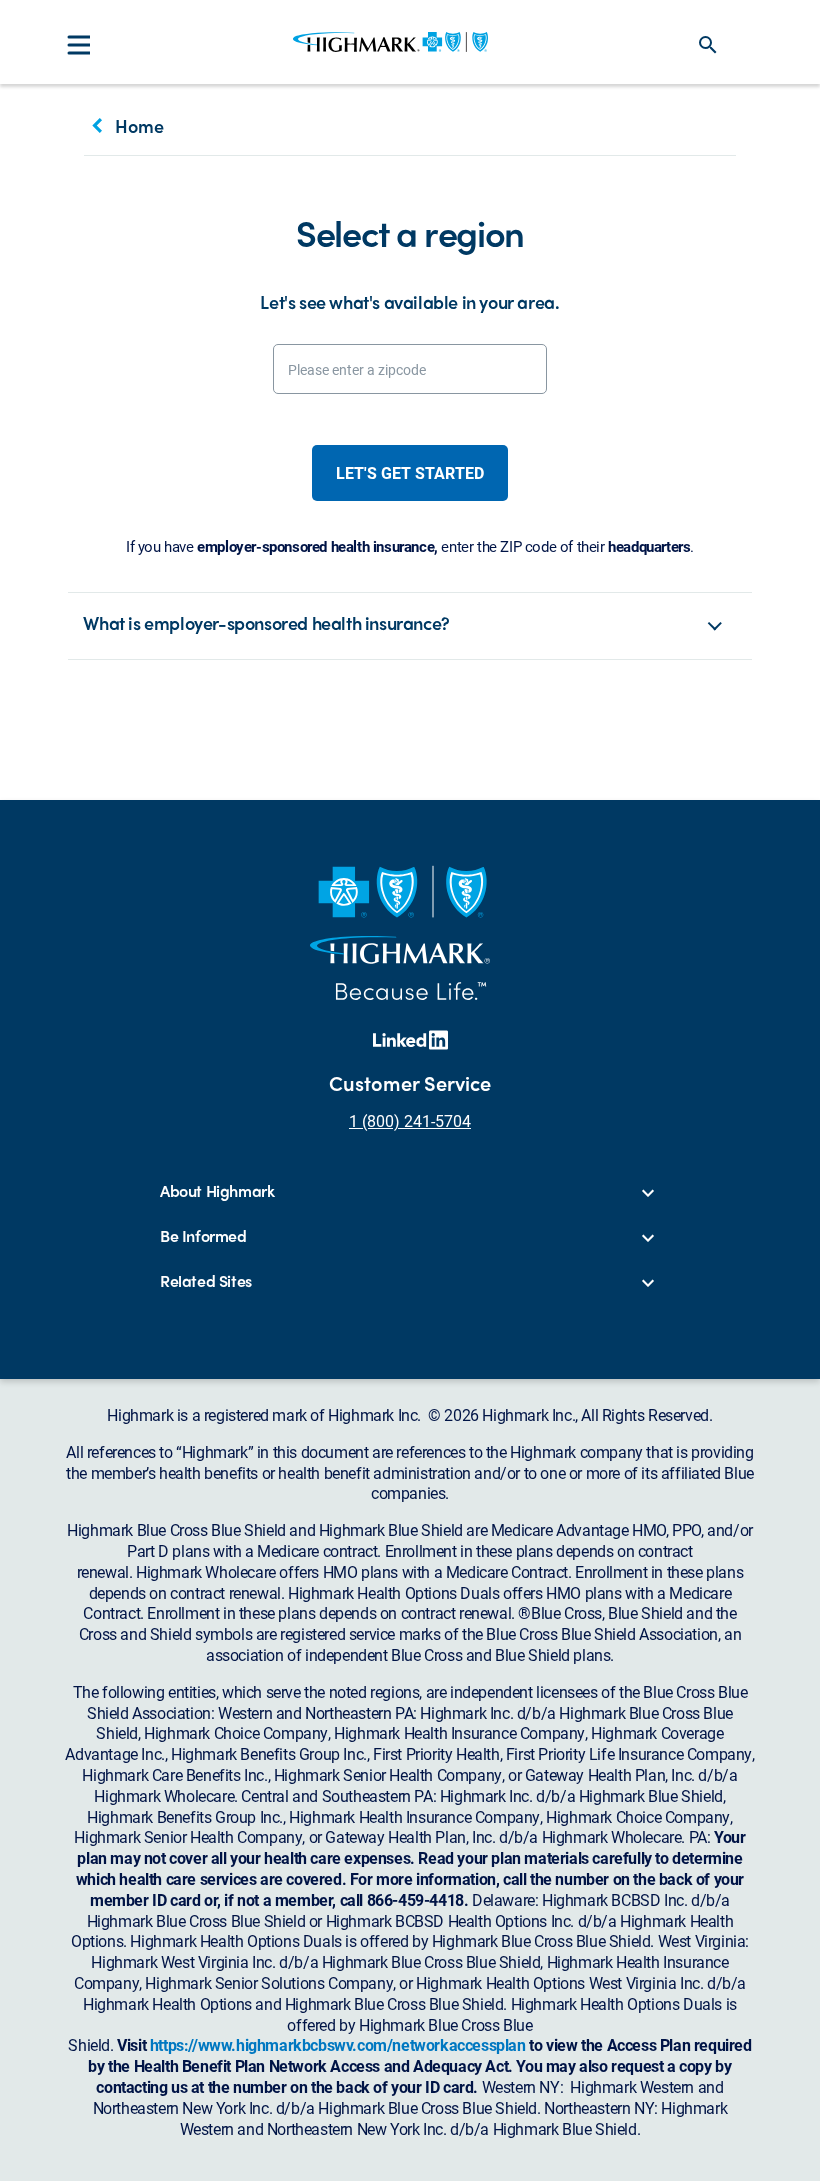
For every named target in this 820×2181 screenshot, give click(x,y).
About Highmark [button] (217, 1191)
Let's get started (410, 472)
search (708, 45)
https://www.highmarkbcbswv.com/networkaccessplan (338, 2044)
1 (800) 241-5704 (410, 1120)
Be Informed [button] (203, 1236)
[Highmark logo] (390, 42)
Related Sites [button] (206, 1281)
